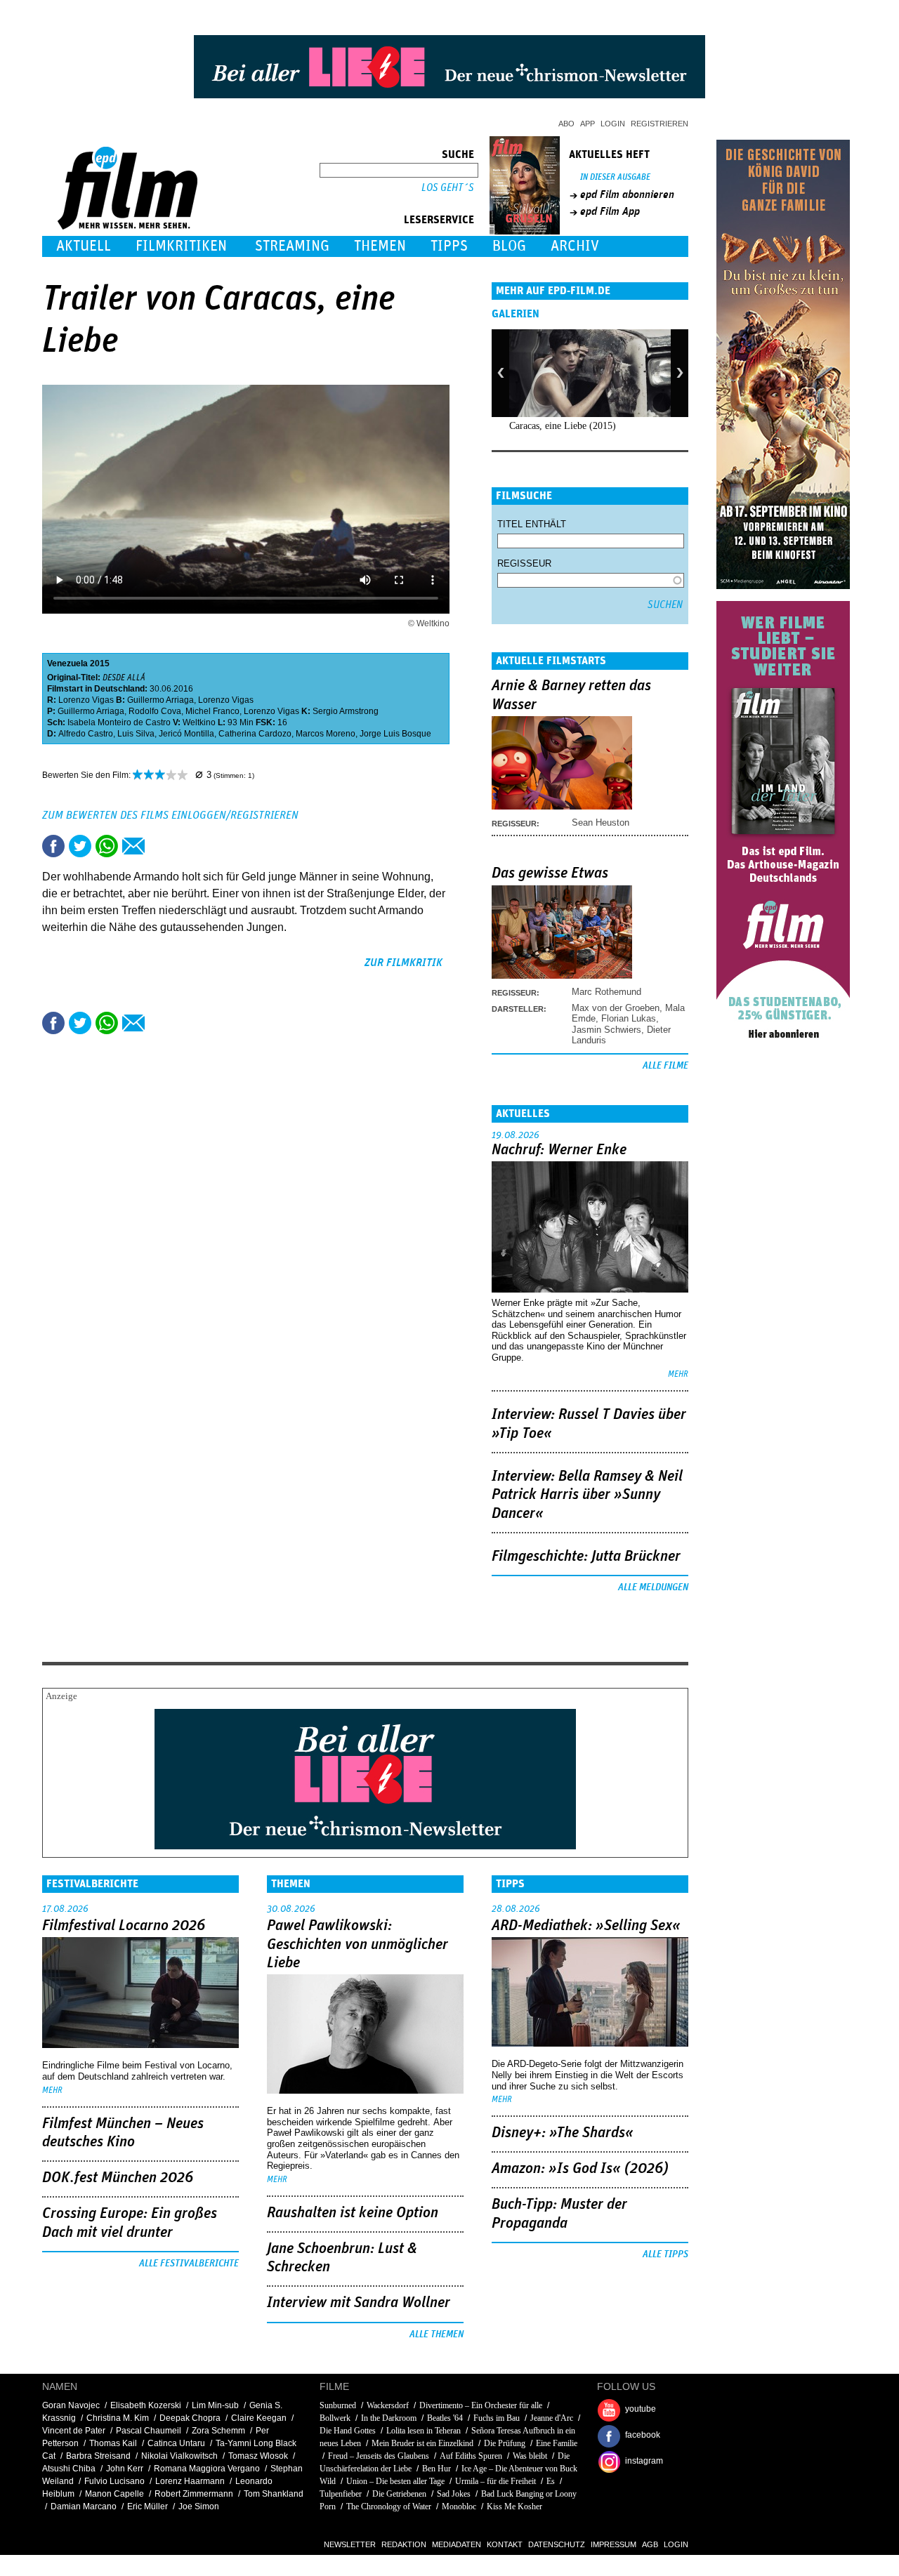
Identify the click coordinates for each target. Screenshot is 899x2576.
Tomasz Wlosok (258, 2456)
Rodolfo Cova (155, 711)
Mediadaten (457, 2544)
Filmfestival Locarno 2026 (124, 1926)
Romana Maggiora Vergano (207, 2469)
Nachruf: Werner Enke (559, 1150)
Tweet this (80, 846)
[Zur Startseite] (129, 226)
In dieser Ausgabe (615, 177)
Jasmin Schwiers (606, 1030)
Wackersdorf (388, 2405)
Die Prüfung (505, 2443)
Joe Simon (199, 2506)
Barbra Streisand (98, 2456)
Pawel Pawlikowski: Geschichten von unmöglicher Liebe (357, 1944)
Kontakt (505, 2544)
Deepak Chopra (190, 2418)
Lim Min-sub (215, 2405)
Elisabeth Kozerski (146, 2405)
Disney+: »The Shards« (563, 2133)
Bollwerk (335, 2418)
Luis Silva (136, 734)
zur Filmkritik (403, 963)
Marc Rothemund (606, 992)
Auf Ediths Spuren (471, 2456)
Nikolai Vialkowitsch (179, 2456)
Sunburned (338, 2405)
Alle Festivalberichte (189, 2264)
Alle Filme (665, 1066)
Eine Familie (557, 2443)
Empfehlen (133, 846)
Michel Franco (212, 711)
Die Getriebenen (399, 2494)
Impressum (613, 2544)
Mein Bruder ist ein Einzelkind (422, 2443)
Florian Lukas (629, 1018)
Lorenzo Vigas (86, 700)
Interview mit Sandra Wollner (359, 2303)
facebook (643, 2435)
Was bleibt (530, 2456)
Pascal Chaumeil (149, 2431)
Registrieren (660, 124)
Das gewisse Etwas (550, 873)
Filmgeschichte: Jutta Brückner (586, 1557)
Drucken (160, 846)
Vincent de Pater (74, 2431)
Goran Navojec (71, 2405)
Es (551, 2481)
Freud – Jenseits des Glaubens (379, 2456)
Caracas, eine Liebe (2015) (563, 426)
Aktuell (84, 246)
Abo (566, 124)
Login (613, 124)
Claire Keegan (259, 2418)
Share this (53, 846)
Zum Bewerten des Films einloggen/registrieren (170, 815)
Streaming (292, 246)
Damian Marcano (84, 2506)
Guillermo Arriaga (160, 700)
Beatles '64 (445, 2418)
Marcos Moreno (326, 734)
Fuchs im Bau (497, 2418)
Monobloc (459, 2506)
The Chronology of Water (389, 2506)
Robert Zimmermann (194, 2494)
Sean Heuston (601, 823)
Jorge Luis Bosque (395, 734)
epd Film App (610, 211)
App (588, 124)
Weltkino (199, 722)
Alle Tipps (665, 2254)
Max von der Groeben (616, 1008)
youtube (641, 2409)
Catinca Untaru (176, 2443)
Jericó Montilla (186, 734)
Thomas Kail (113, 2443)
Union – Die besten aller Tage (395, 2481)
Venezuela (67, 663)
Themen (380, 246)
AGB (650, 2544)
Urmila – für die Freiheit (496, 2481)
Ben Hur (437, 2469)
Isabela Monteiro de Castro (119, 722)
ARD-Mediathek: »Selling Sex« (586, 1926)
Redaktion (404, 2544)
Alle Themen (437, 2334)
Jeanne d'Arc (552, 2418)
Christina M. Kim (118, 2418)
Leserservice (439, 220)
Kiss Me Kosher (514, 2506)
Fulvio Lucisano (114, 2481)
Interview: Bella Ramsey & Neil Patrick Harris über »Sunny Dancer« (587, 1495)
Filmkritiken (181, 246)
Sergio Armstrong (346, 711)
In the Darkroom (389, 2418)
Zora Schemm (218, 2431)
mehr (678, 1374)
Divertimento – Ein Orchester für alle (481, 2405)
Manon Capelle (114, 2494)
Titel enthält (532, 524)
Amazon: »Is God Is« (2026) (580, 2169)
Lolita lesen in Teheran (424, 2431)
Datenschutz (557, 2544)
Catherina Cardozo (255, 734)
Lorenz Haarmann (190, 2481)
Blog (509, 246)
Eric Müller (147, 2506)
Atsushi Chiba (69, 2469)
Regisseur (524, 563)
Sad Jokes (454, 2494)
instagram (644, 2461)
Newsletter (350, 2544)
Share (107, 846)
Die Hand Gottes (348, 2431)
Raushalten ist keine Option (353, 2213)
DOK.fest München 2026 (118, 2178)
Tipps (449, 246)
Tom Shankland (274, 2494)
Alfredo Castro (86, 734)
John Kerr (125, 2469)
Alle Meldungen (653, 1587)
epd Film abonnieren (627, 194)
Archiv (575, 246)
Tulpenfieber (341, 2494)
